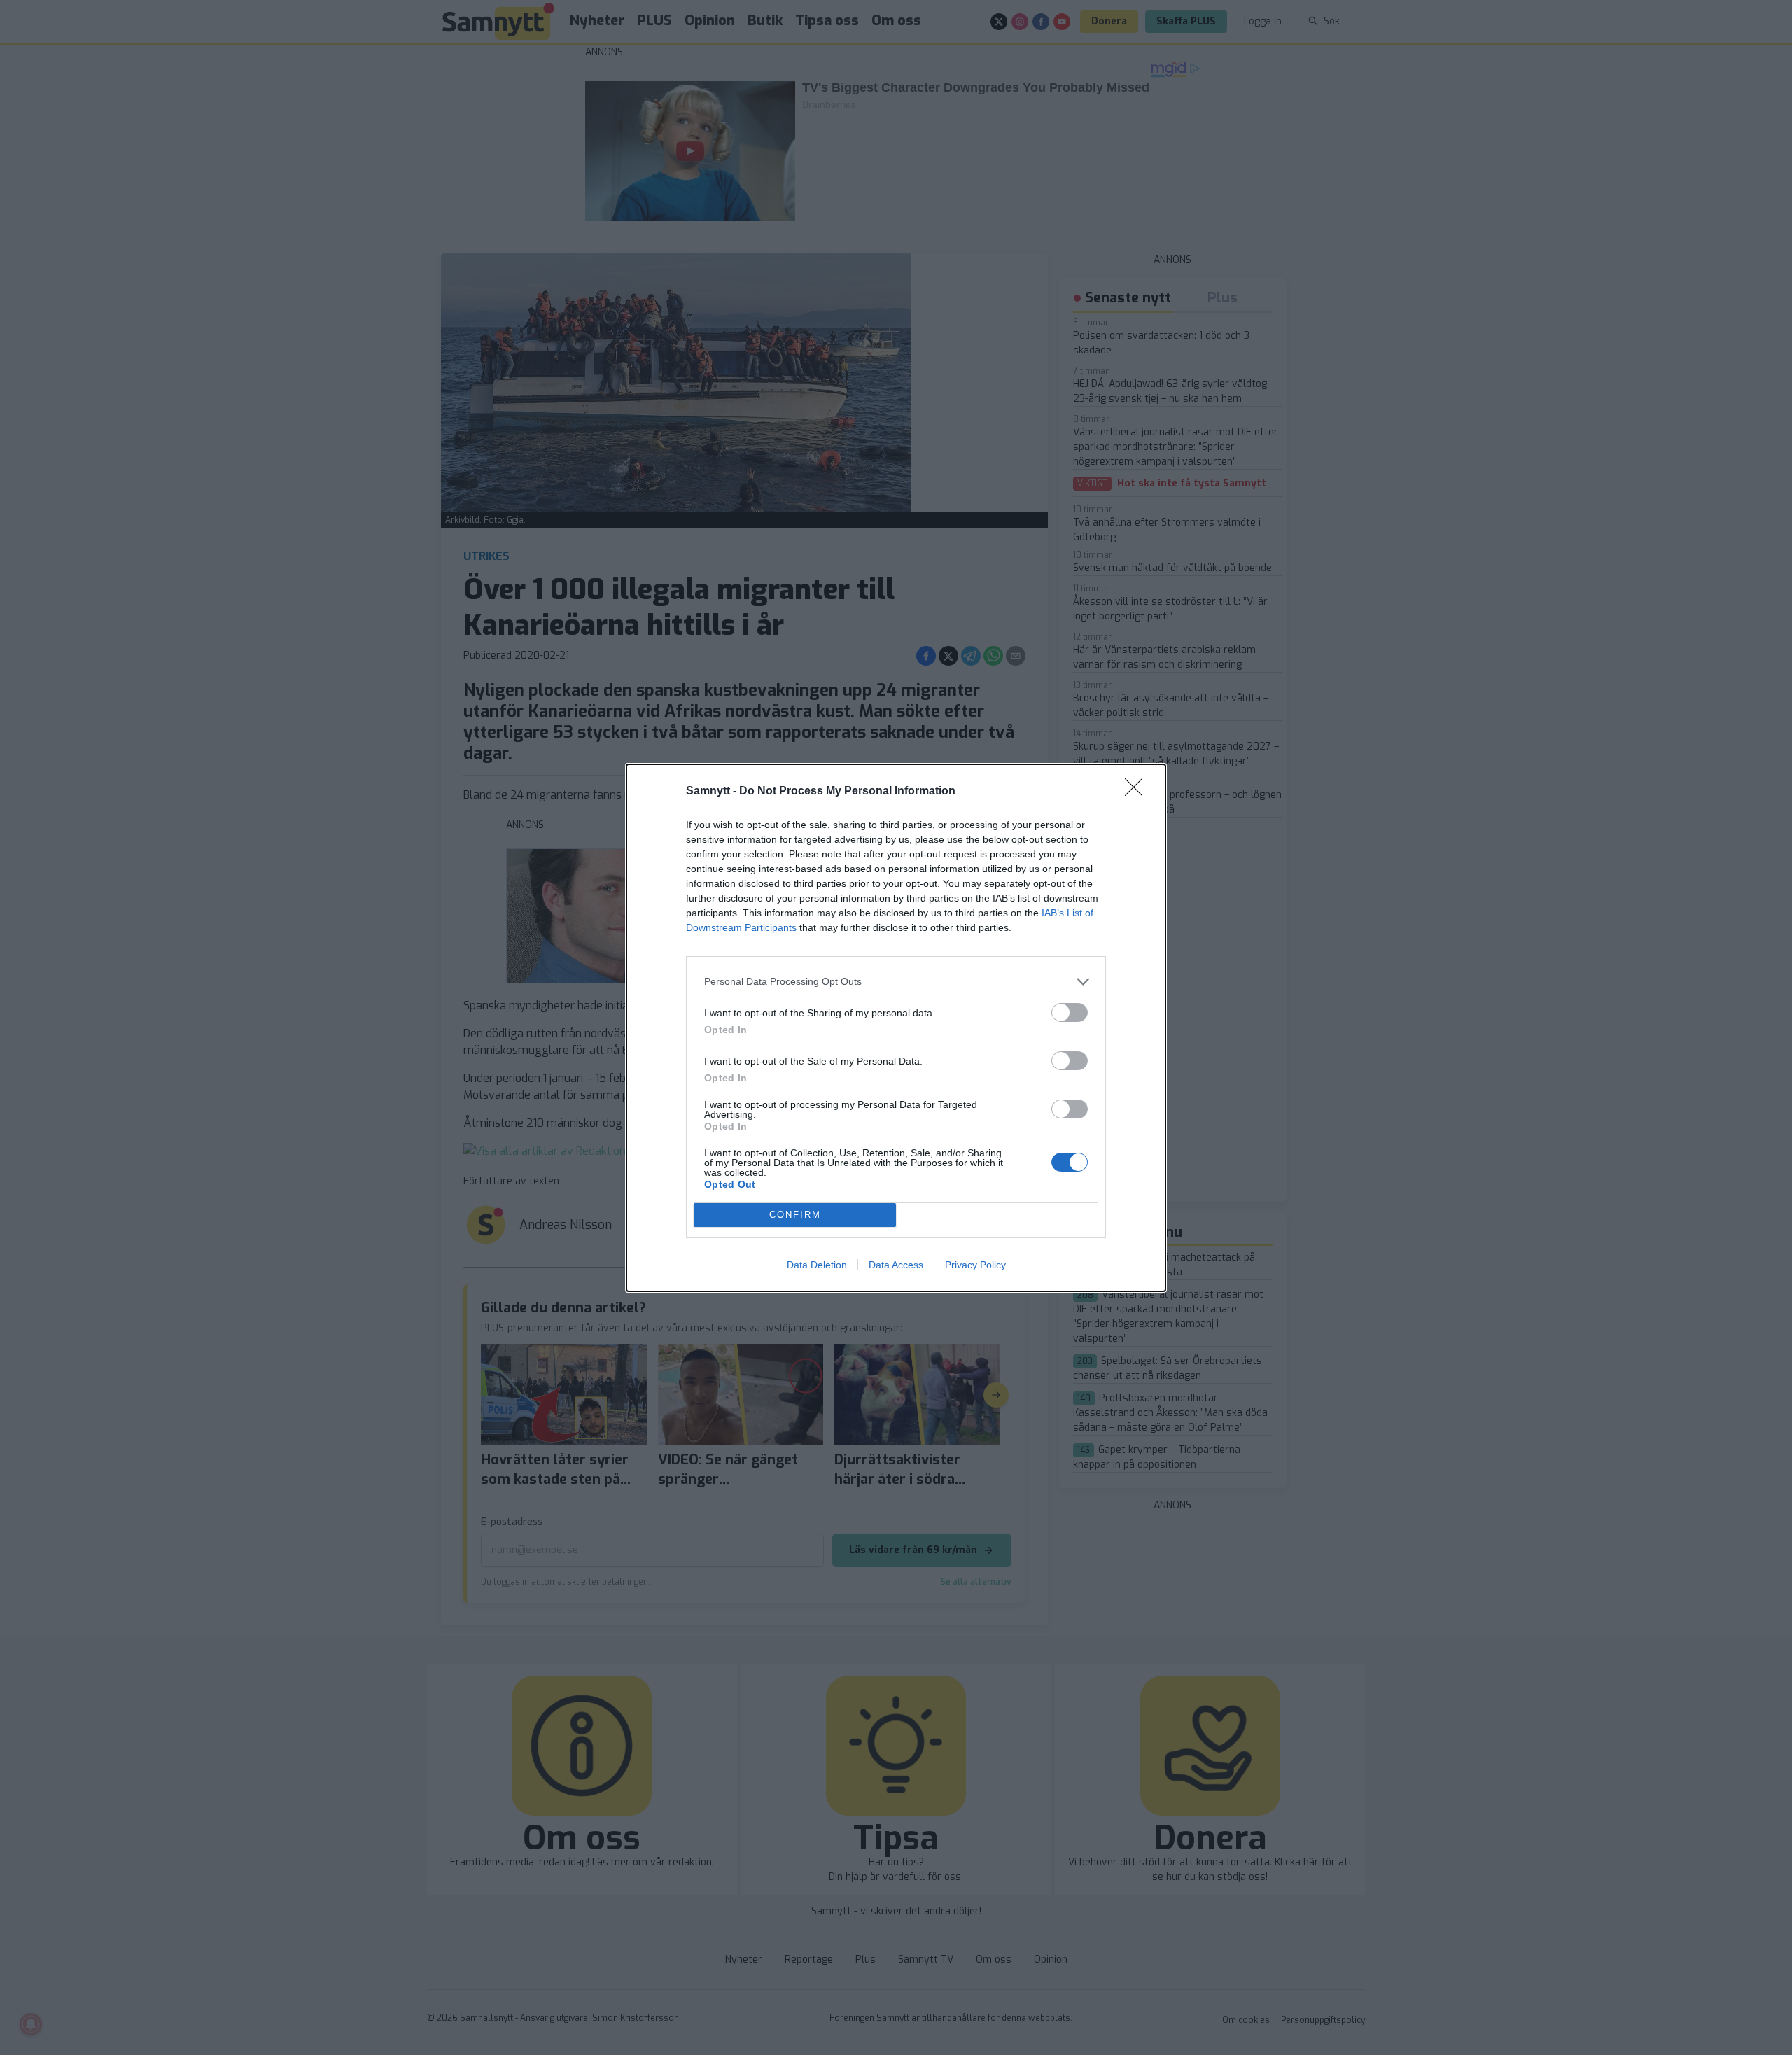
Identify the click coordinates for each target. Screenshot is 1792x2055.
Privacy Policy (975, 1265)
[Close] (1138, 792)
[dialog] (896, 1028)
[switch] (1070, 1012)
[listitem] (896, 982)
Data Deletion (817, 1265)
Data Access (896, 1265)
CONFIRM (795, 1215)
